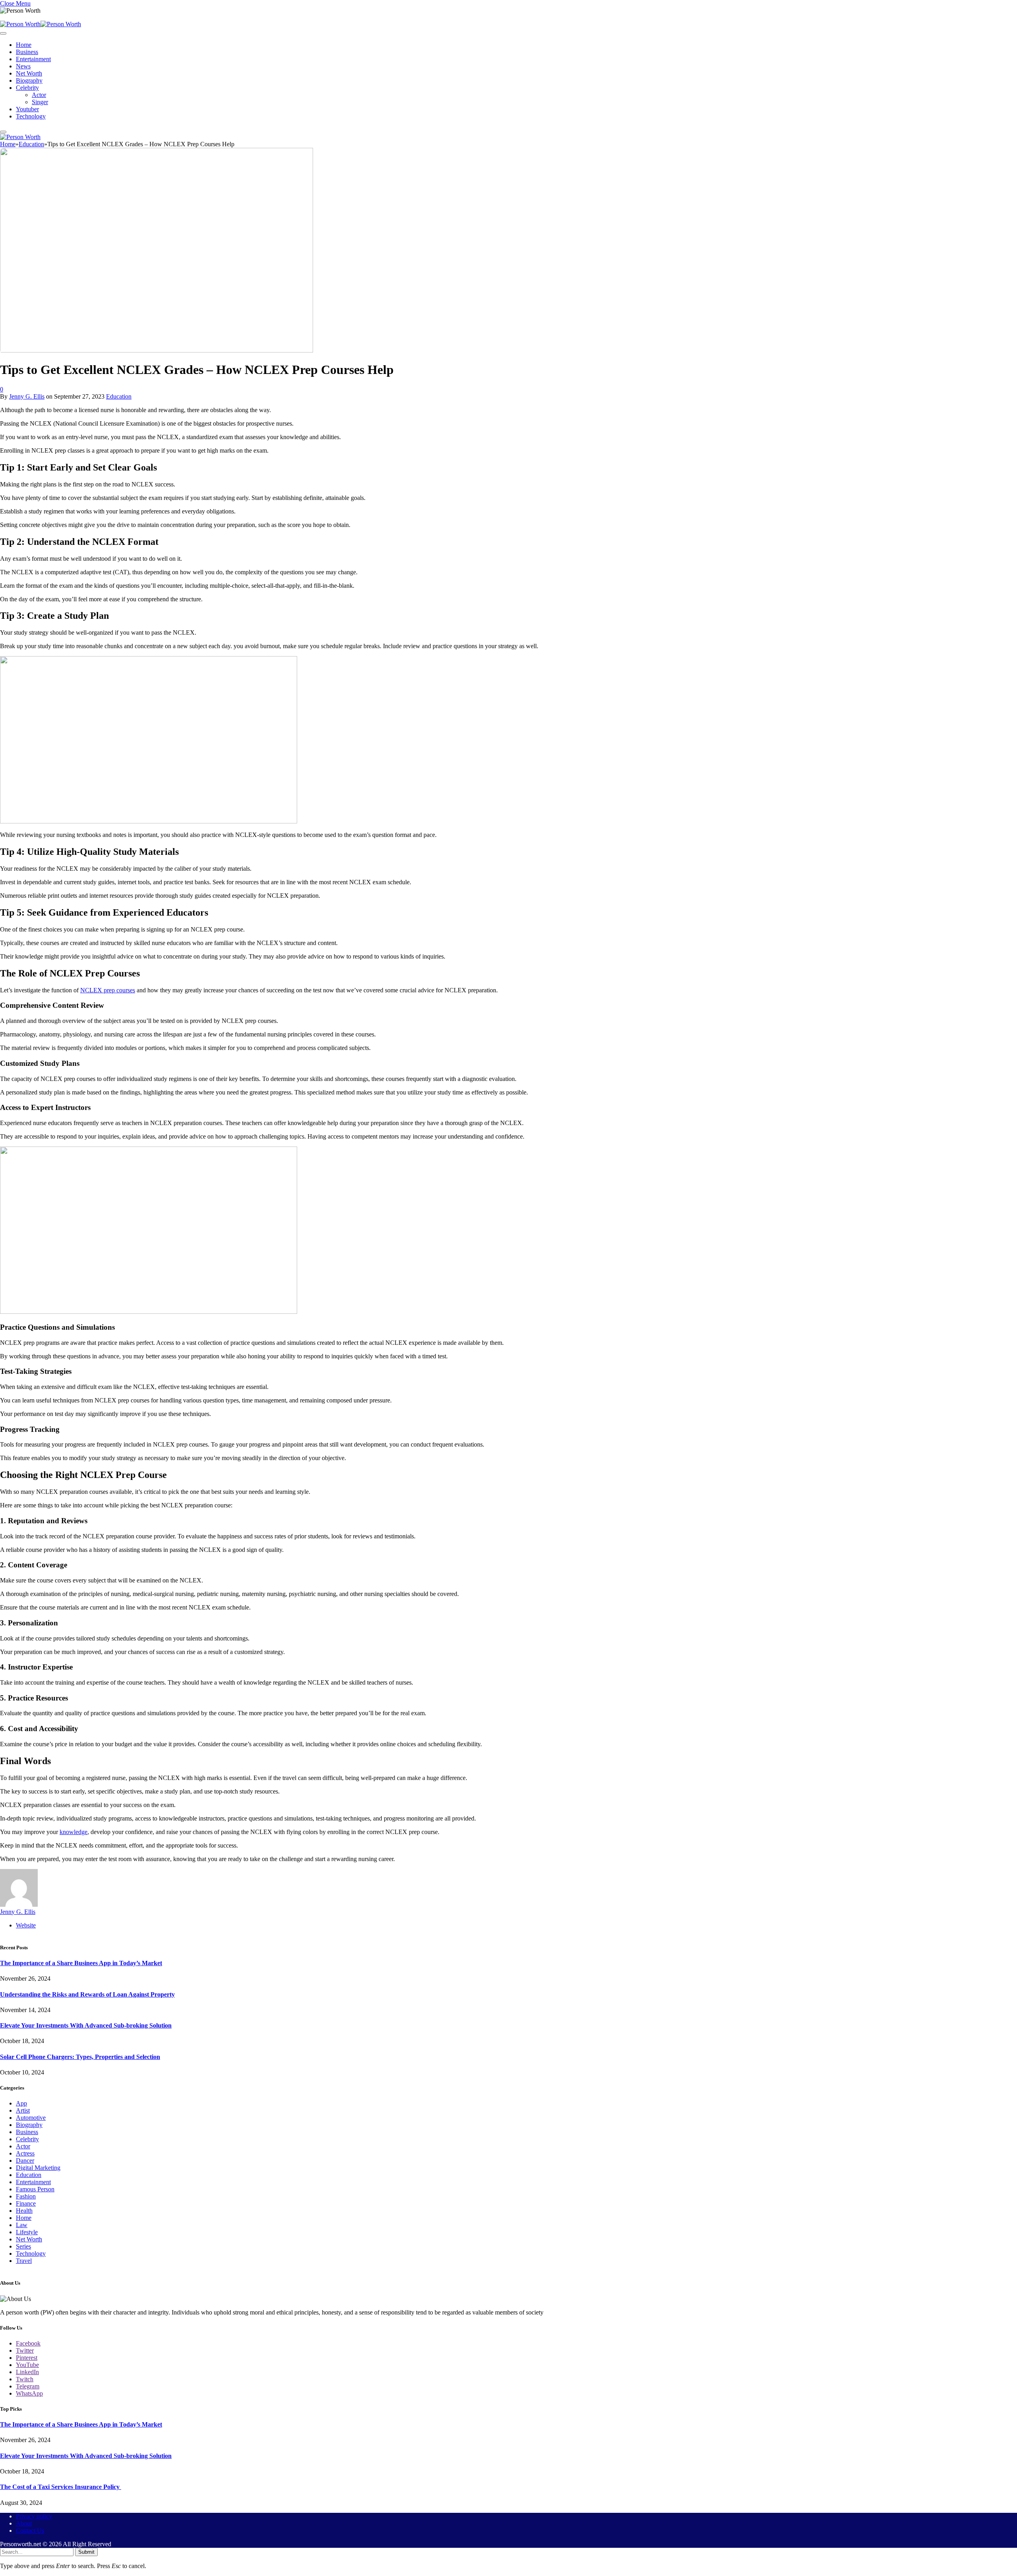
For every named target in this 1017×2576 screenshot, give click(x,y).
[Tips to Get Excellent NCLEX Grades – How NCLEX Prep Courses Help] (157, 350)
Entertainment (33, 59)
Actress (25, 2153)
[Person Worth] (41, 24)
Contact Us (30, 2530)
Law (22, 2225)
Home (24, 45)
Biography (29, 80)
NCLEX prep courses (108, 990)
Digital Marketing (38, 2168)
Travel (24, 2261)
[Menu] (3, 33)
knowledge (73, 1832)
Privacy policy (34, 2516)
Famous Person (35, 2189)
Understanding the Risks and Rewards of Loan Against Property (87, 1994)
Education (119, 396)
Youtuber (27, 109)
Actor (39, 95)
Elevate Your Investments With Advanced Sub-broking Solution (86, 2025)
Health (24, 2211)
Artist (23, 2110)
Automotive (31, 2118)
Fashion (26, 2196)
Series (23, 2246)
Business (27, 52)
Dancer (25, 2161)
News (23, 66)
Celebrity (27, 88)
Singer (40, 102)
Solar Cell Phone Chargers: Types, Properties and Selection (80, 2057)
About (24, 2523)
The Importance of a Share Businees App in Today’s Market (81, 1963)
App (21, 2103)
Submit (86, 2552)
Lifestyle (27, 2232)
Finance (26, 2203)
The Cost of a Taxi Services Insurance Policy (61, 2487)
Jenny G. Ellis (27, 396)
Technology (31, 116)
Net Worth (29, 73)
